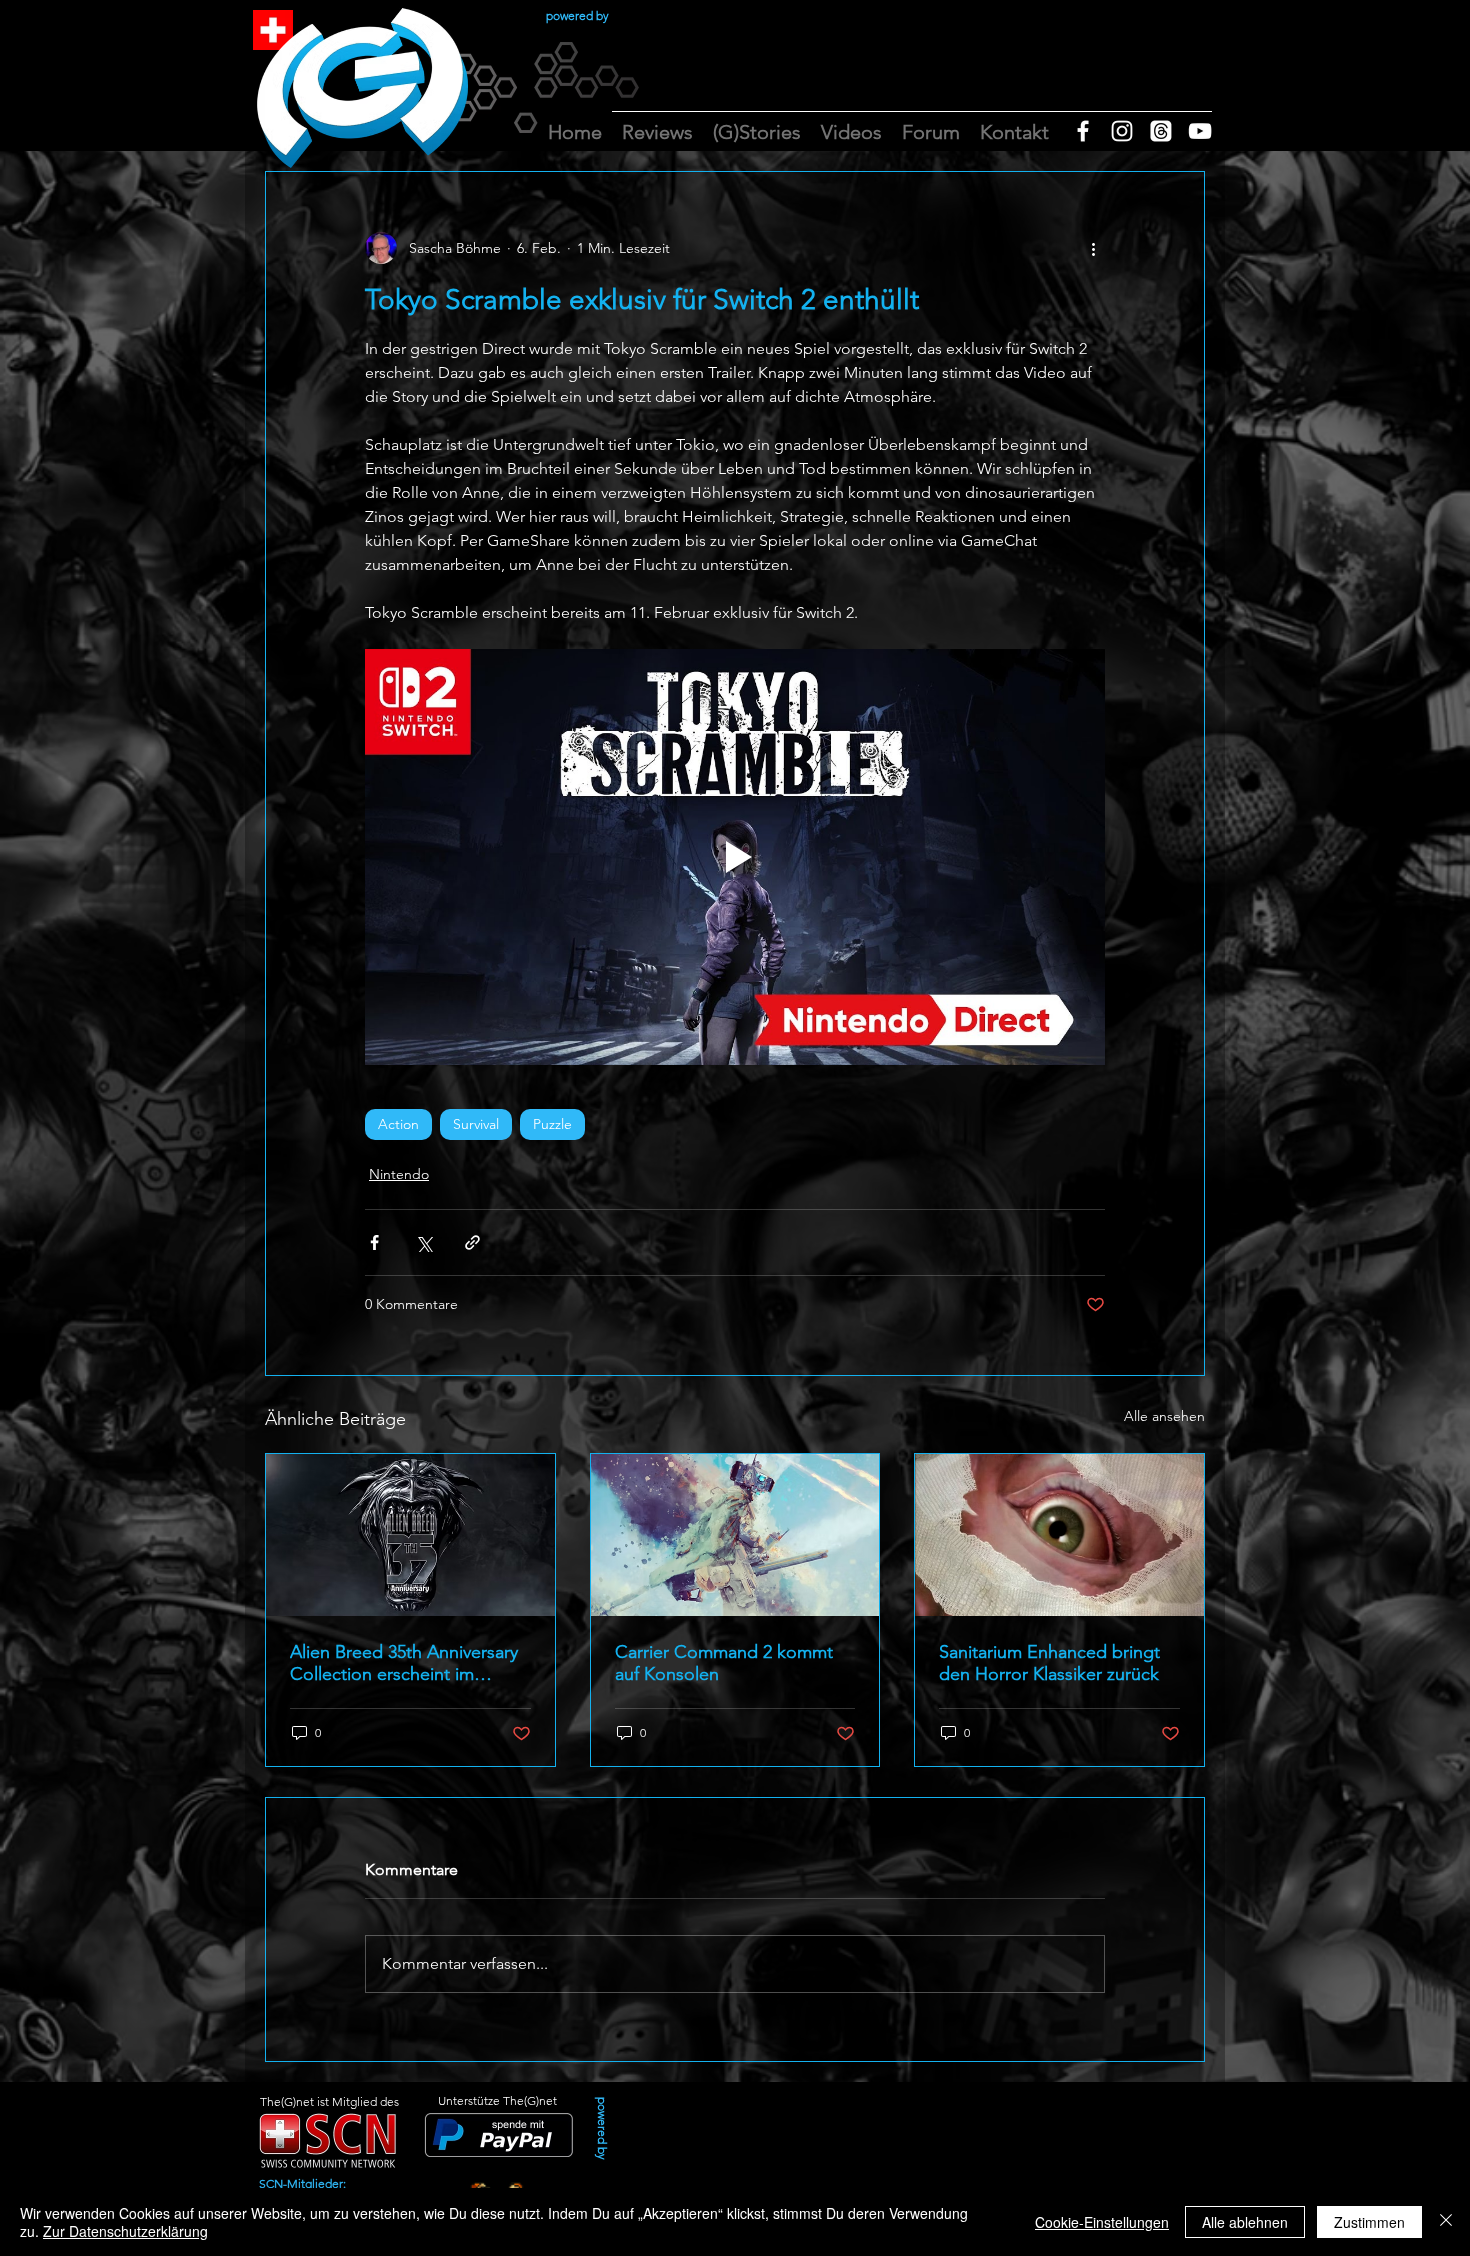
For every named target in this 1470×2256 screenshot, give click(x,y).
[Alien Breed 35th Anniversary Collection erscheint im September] (410, 1535)
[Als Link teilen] (472, 1242)
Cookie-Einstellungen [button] (1102, 2222)
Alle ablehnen (1245, 2222)
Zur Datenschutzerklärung (125, 2231)
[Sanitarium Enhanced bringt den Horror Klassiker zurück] (1059, 1535)
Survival (476, 1124)
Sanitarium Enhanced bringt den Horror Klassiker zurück (1049, 1663)
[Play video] (735, 857)
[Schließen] (1446, 2222)
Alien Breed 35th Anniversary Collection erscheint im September (404, 1663)
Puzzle (552, 1124)
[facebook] (1083, 131)
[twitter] (1161, 131)
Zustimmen (1369, 2222)
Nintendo (399, 1174)
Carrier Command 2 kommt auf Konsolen (724, 1663)
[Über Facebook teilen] (374, 1242)
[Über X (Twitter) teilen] (423, 1242)
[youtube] (1200, 131)
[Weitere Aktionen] (1093, 248)
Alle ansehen (1164, 1416)
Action (398, 1124)
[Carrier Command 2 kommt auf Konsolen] (735, 1535)
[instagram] (1122, 131)
